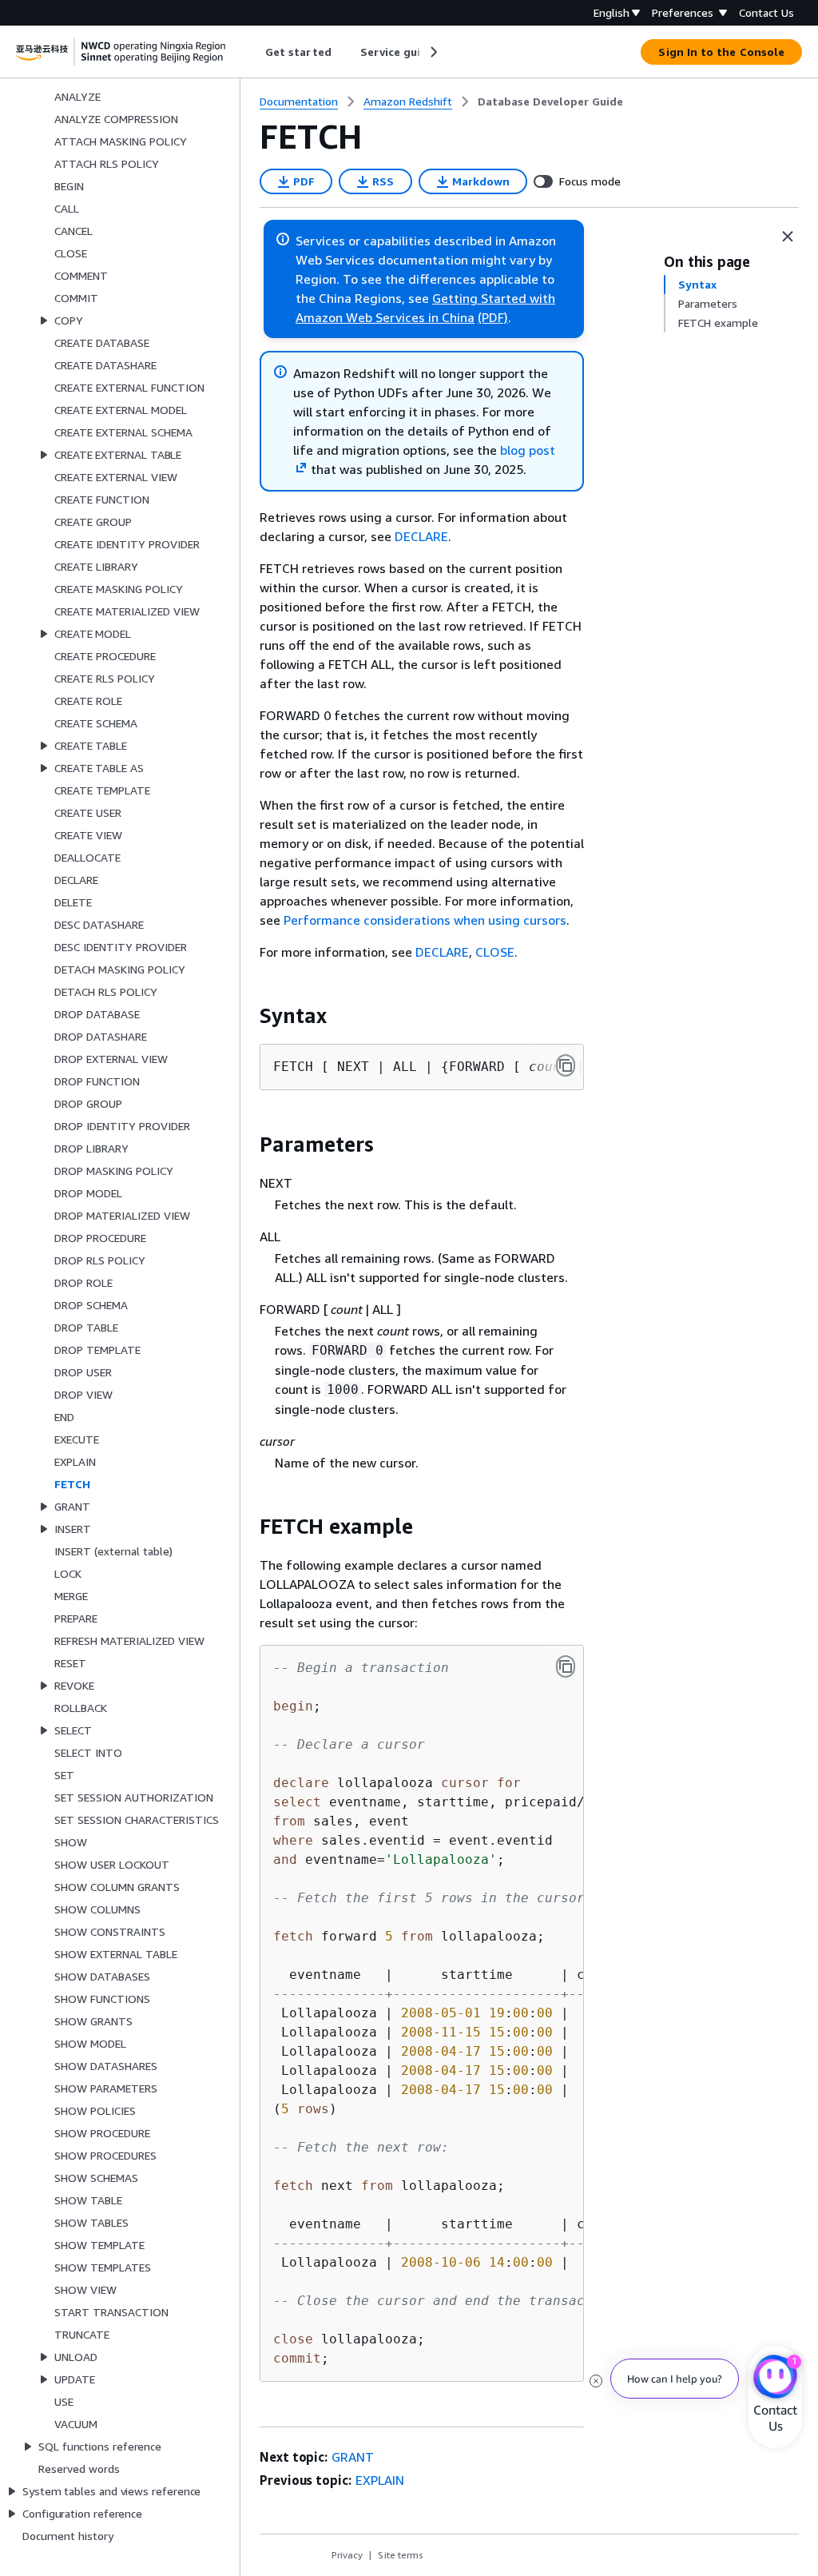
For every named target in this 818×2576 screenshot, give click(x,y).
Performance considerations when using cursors (425, 920)
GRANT (353, 2457)
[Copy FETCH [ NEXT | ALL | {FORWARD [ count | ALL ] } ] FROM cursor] (566, 1065)
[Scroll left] (254, 52)
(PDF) (493, 317)
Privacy (347, 2555)
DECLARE (421, 536)
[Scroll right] (433, 52)
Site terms (401, 2555)
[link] (550, 102)
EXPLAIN (380, 2480)
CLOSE (495, 952)
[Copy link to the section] (247, 1016)
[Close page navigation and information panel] (788, 237)
